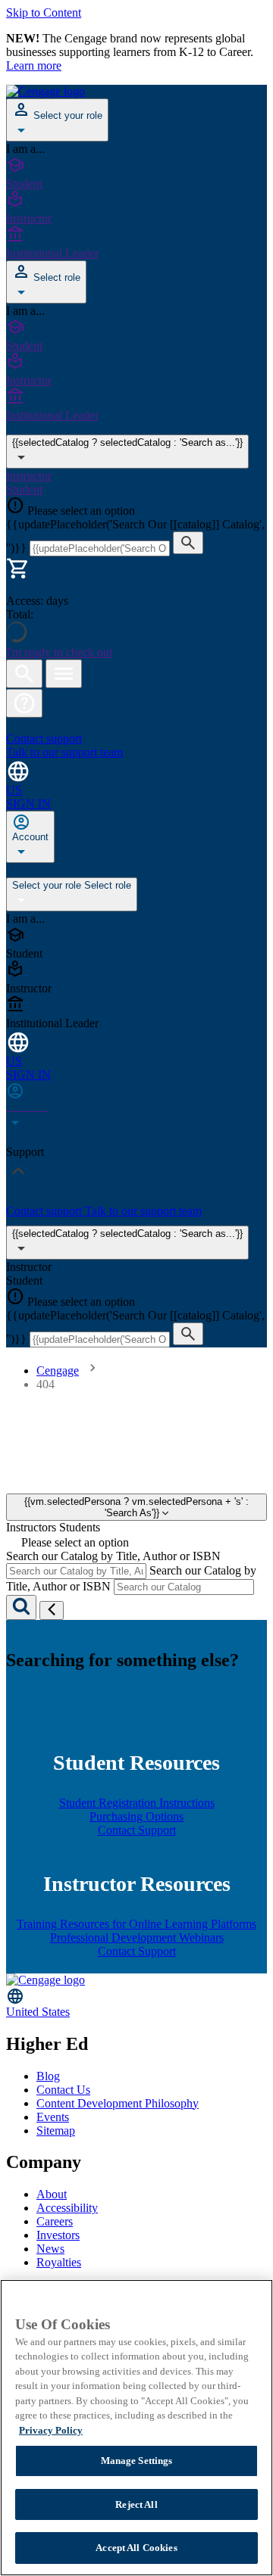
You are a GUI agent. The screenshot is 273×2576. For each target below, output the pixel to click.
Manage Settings (137, 2461)
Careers (55, 2221)
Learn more (34, 65)
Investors (58, 2235)
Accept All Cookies (136, 2548)
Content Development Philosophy (118, 2103)
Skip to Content (44, 12)
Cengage (58, 1371)
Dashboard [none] (34, 870)
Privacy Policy (51, 2430)
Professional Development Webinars (137, 1937)
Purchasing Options (136, 1816)
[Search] (21, 1607)
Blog (48, 2076)
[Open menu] (64, 674)
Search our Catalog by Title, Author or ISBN (113, 1556)
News (50, 2249)
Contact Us (63, 2090)
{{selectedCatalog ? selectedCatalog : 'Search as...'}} (127, 442)
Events (53, 2117)
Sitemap (56, 2131)
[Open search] (24, 674)
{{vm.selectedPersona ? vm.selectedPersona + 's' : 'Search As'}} (136, 1507)
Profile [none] (79, 870)
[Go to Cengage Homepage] (45, 91)
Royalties (59, 2262)
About (52, 2194)
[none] (30, 837)
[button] (24, 703)
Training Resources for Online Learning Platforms (136, 1924)
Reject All (136, 2504)
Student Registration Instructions (137, 1803)
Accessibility (67, 2208)
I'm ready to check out (59, 652)
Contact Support (137, 1830)
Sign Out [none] (118, 870)
